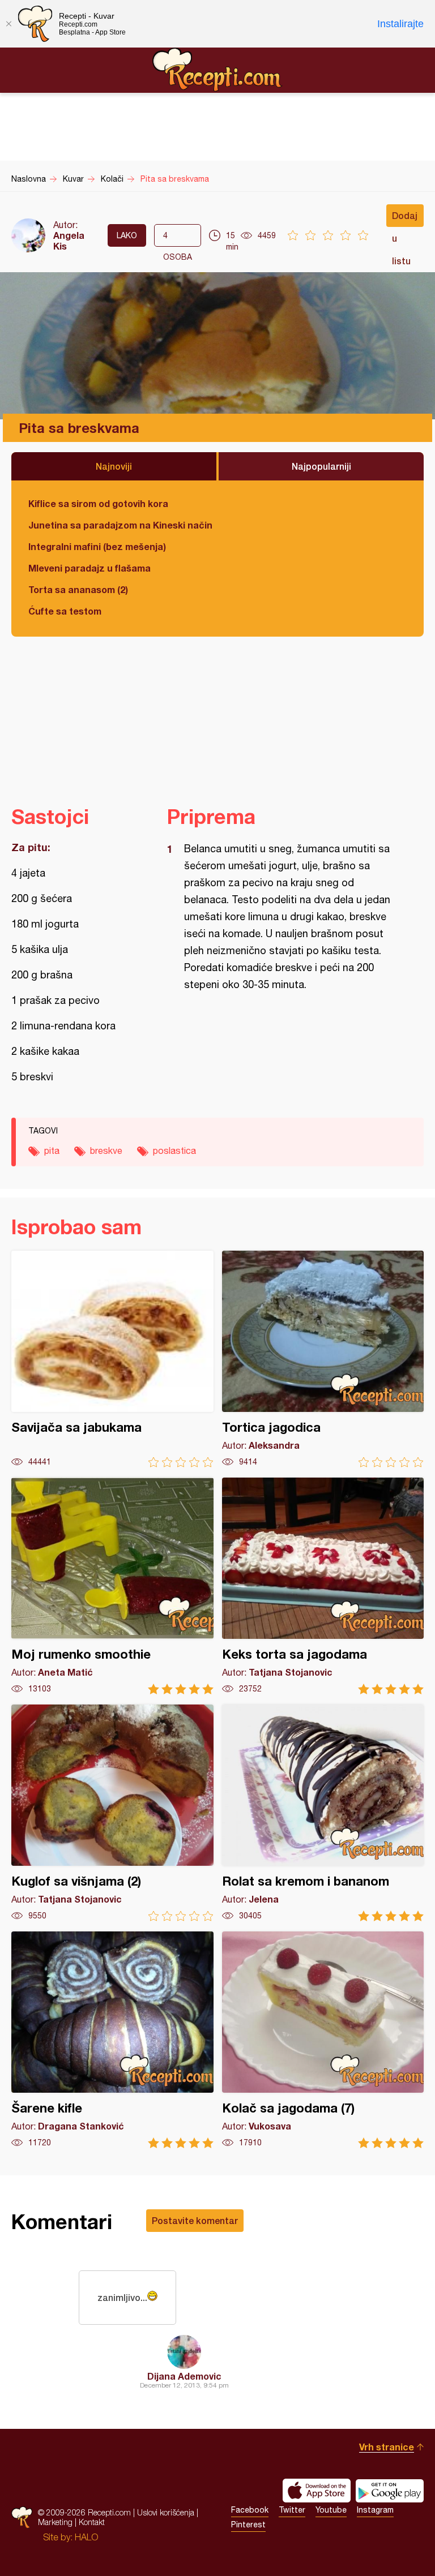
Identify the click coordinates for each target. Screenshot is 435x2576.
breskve (106, 1150)
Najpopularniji (321, 466)
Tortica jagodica (323, 1359)
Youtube (331, 2510)
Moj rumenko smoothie (112, 1586)
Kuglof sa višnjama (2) (112, 1813)
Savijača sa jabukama (112, 1359)
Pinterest (248, 2525)
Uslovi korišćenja (166, 2512)
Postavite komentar (195, 2220)
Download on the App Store (317, 2491)
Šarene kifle (112, 2040)
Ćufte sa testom (65, 611)
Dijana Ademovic (184, 2376)
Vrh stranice (387, 2447)
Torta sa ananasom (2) (78, 589)
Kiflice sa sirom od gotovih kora (98, 503)
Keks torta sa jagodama (323, 1586)
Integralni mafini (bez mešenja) (97, 546)
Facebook (250, 2510)
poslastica (174, 1150)
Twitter (292, 2510)
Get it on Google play (390, 2491)
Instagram (375, 2510)
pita (52, 1150)
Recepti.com (217, 70)
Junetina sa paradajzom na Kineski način (120, 525)
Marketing (55, 2522)
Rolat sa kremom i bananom (323, 1813)
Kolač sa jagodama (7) (323, 2040)
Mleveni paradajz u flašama (89, 568)
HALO (86, 2537)
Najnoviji (114, 466)
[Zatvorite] (8, 24)
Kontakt (92, 2522)
